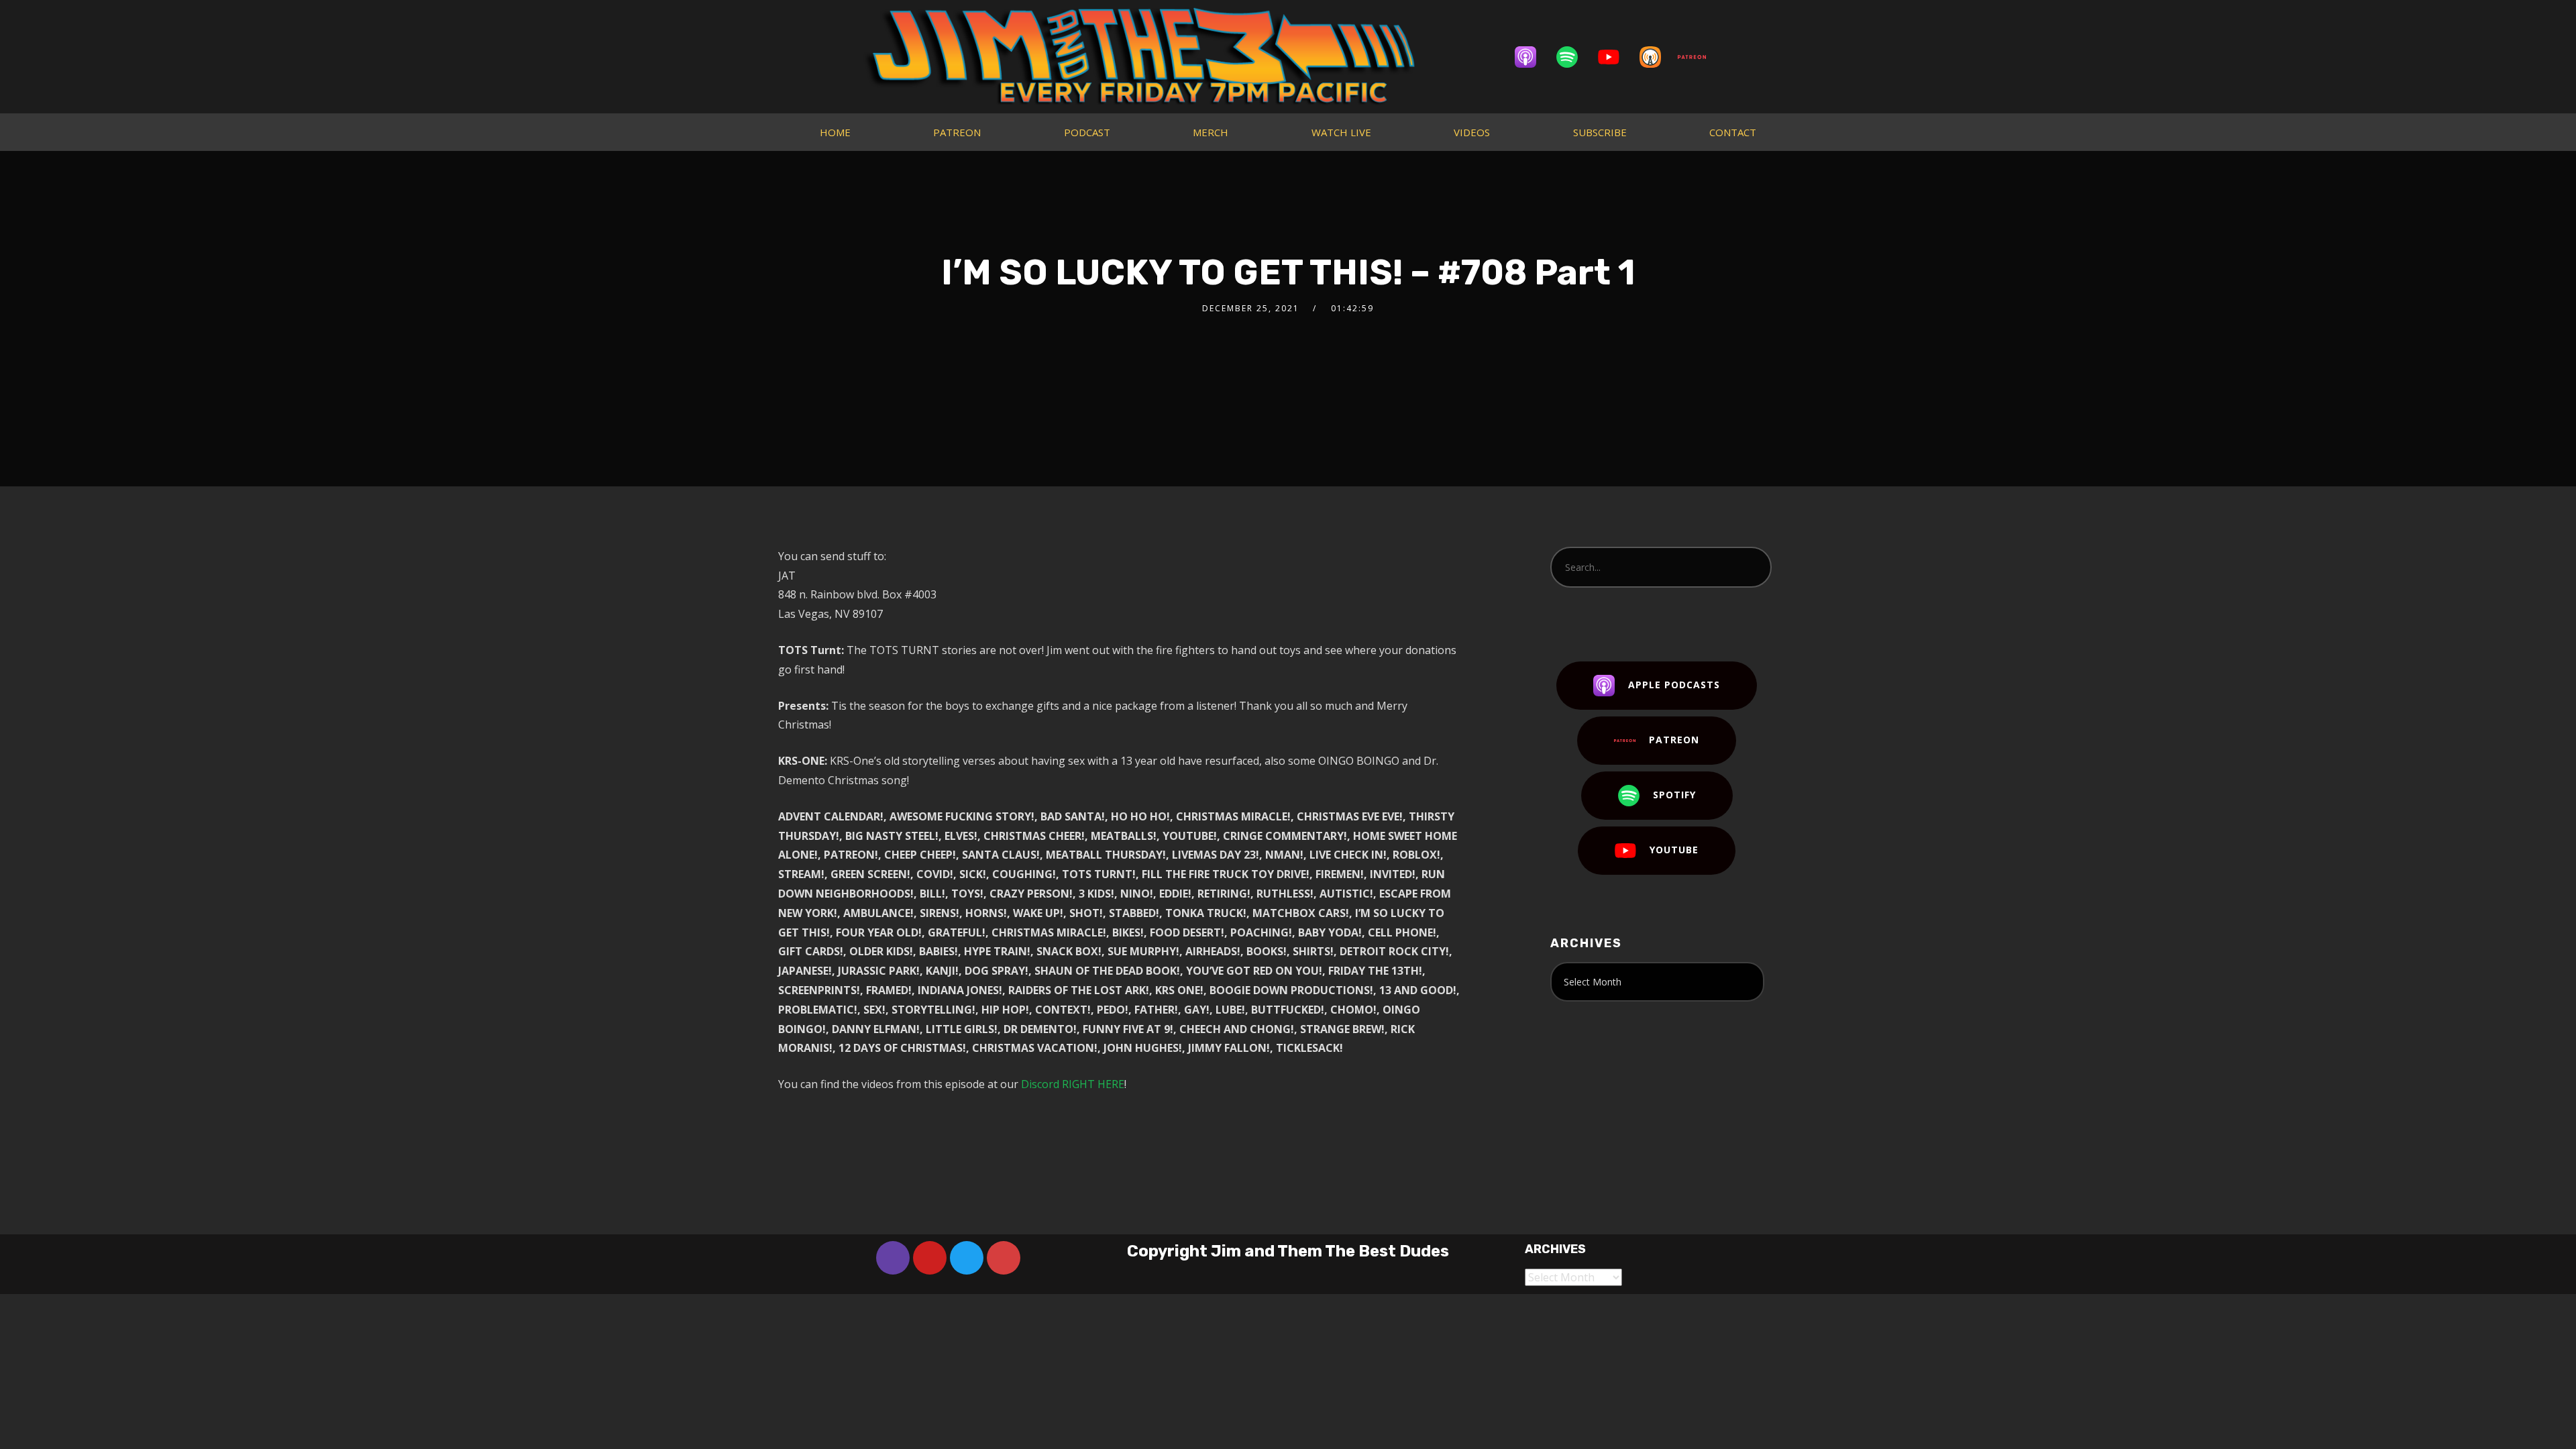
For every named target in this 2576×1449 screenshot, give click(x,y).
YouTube (1674, 850)
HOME (835, 132)
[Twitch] (893, 1258)
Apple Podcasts (1674, 685)
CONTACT (1733, 132)
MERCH (1211, 132)
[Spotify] (1574, 57)
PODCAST (1087, 132)
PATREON (957, 132)
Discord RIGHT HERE (1073, 1084)
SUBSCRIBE (1600, 132)
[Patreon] (1699, 57)
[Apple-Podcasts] (1532, 57)
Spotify (1674, 795)
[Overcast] (1657, 57)
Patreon (1674, 740)
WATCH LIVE (1341, 132)
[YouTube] (1615, 57)
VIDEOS (1472, 132)
